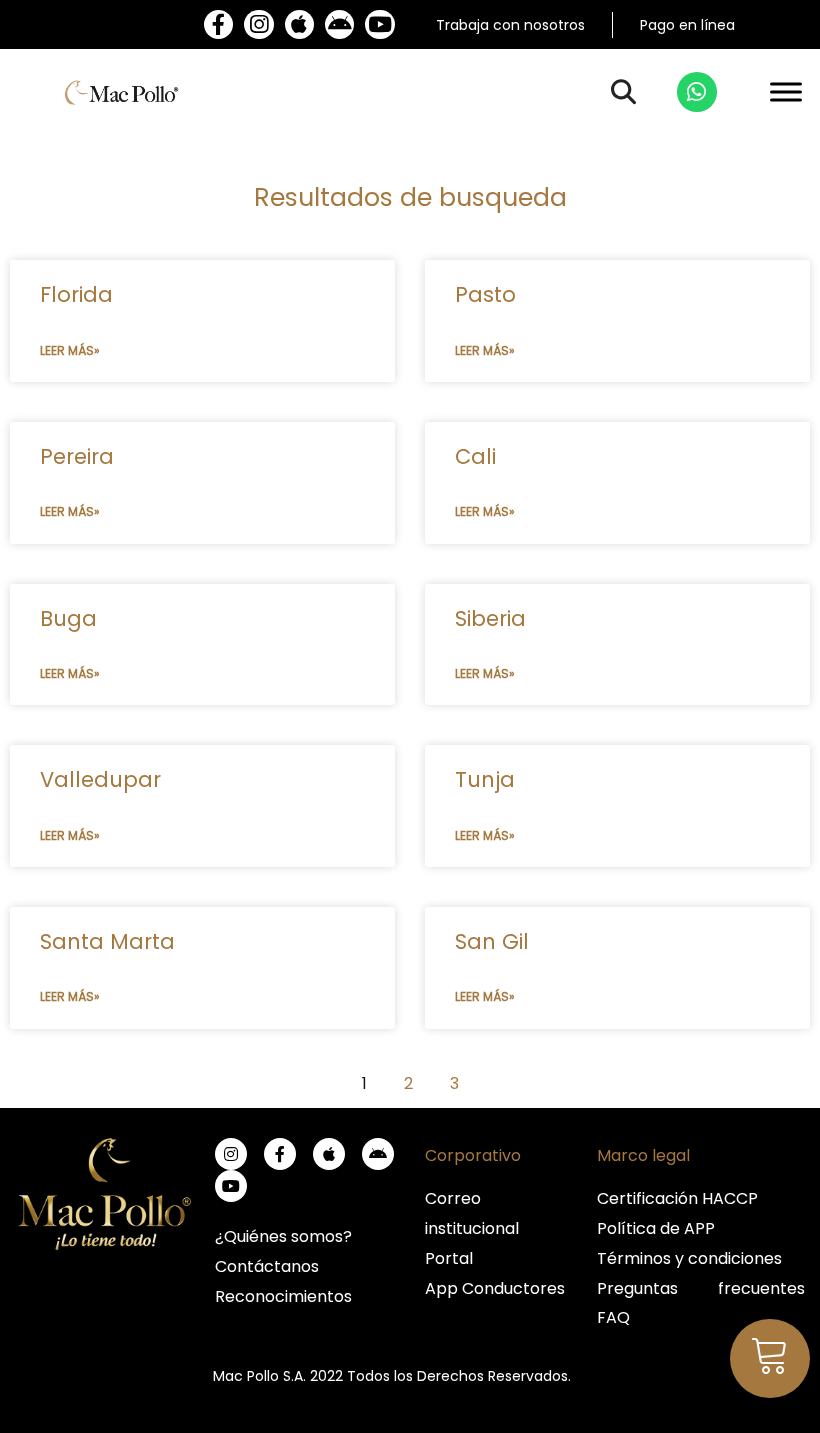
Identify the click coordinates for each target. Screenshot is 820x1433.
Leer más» (70, 350)
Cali (475, 456)
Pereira (77, 456)
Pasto (485, 294)
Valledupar (100, 779)
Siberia (490, 618)
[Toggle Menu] (786, 92)
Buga (68, 618)
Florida (76, 294)
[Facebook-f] (218, 24)
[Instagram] (258, 24)
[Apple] (299, 24)
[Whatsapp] (697, 92)
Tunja (485, 779)
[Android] (339, 24)
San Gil (492, 941)
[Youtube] (379, 24)
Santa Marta (107, 941)
